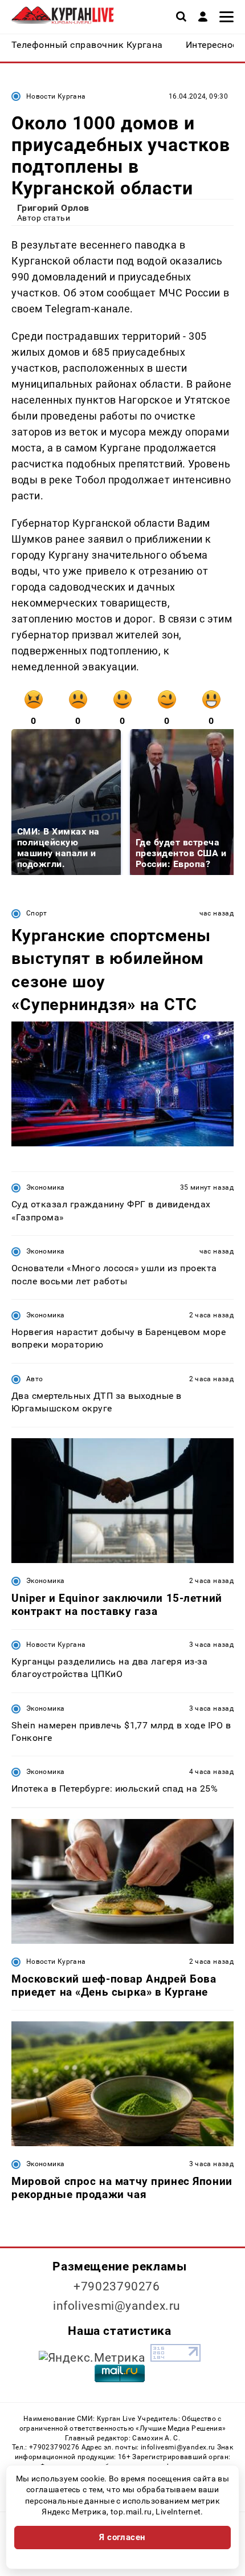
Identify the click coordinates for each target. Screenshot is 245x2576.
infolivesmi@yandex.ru (117, 2306)
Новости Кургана (56, 96)
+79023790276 (117, 2286)
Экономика (45, 1187)
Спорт (37, 913)
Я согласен (122, 2537)
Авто (34, 1379)
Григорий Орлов (53, 208)
